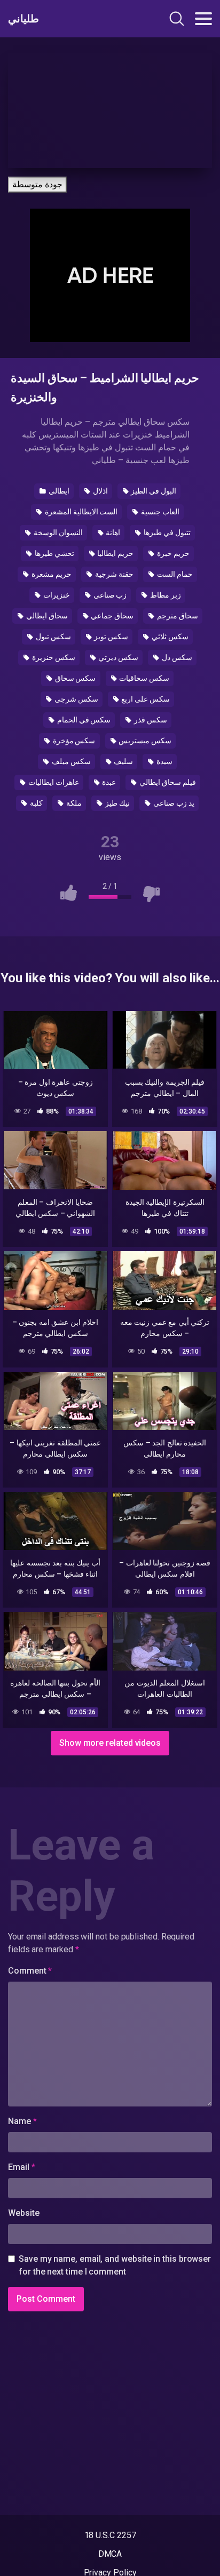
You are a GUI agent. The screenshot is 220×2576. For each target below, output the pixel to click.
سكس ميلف (70, 761)
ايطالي (58, 491)
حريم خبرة (172, 553)
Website (23, 2213)
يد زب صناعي (173, 803)
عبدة (109, 782)
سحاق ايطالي (46, 616)
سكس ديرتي (118, 657)
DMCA (110, 2554)
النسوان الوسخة (57, 532)
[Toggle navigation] (203, 19)
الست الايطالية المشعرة (81, 512)
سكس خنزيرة (53, 657)
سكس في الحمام (83, 720)
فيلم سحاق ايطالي (167, 782)
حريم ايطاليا (115, 553)
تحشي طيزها (54, 553)
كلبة (36, 803)
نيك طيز (117, 803)
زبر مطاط (165, 595)
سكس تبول (53, 637)
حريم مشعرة (51, 574)
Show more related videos (110, 1743)
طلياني (23, 19)
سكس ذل (176, 657)
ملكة (73, 803)
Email (21, 2167)
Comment (30, 1971)
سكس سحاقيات (143, 678)
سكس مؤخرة (73, 741)
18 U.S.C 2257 (110, 2535)
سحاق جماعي (112, 616)
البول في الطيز (153, 491)
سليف (123, 761)
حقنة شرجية (113, 574)
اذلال (100, 491)
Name (22, 2121)
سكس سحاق (75, 678)
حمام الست (174, 574)
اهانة (113, 532)
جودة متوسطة (37, 184)
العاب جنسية (159, 512)
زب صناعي (109, 595)
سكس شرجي (76, 699)
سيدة (164, 761)
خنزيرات (56, 595)
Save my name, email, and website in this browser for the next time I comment (115, 2265)
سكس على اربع (145, 699)
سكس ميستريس (144, 741)
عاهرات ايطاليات (53, 782)
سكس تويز (111, 637)
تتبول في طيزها (166, 532)
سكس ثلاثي (169, 637)
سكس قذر (150, 720)
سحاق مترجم (177, 616)
